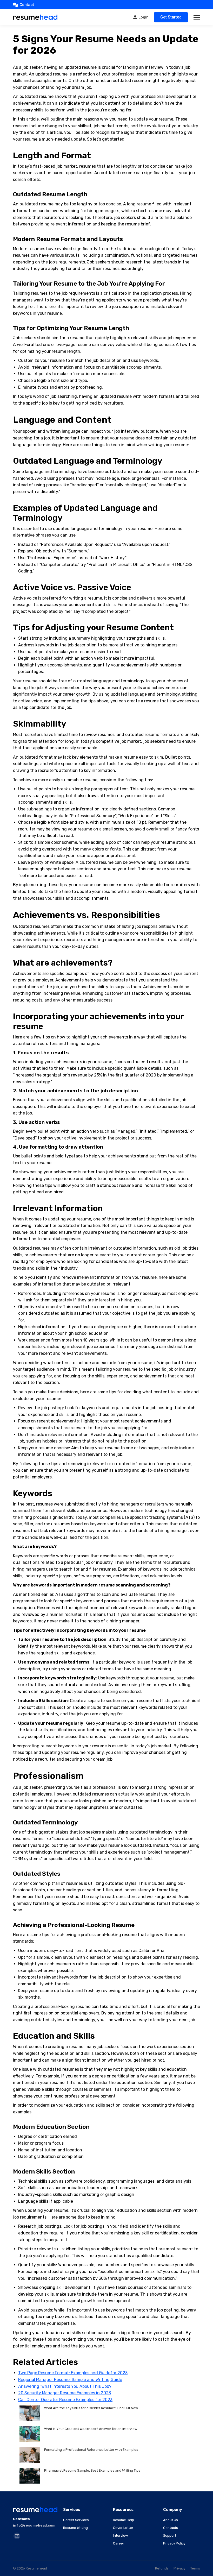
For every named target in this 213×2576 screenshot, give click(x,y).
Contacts (171, 2528)
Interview (120, 2536)
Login (144, 17)
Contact (27, 5)
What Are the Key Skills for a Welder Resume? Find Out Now (91, 2408)
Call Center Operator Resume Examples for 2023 (65, 2400)
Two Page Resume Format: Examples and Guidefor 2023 (73, 2373)
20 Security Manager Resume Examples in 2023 (65, 2393)
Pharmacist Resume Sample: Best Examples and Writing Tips (92, 2470)
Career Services (76, 2520)
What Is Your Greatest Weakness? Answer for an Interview (91, 2429)
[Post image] (30, 2413)
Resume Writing (75, 2528)
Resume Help (124, 2520)
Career (119, 2543)
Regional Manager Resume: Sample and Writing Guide (70, 2380)
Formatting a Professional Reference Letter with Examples (91, 2450)
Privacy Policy (174, 2543)
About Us (171, 2520)
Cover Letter (123, 2528)
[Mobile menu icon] (197, 17)
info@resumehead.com (34, 2525)
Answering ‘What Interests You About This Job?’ (65, 2386)
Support (170, 2536)
